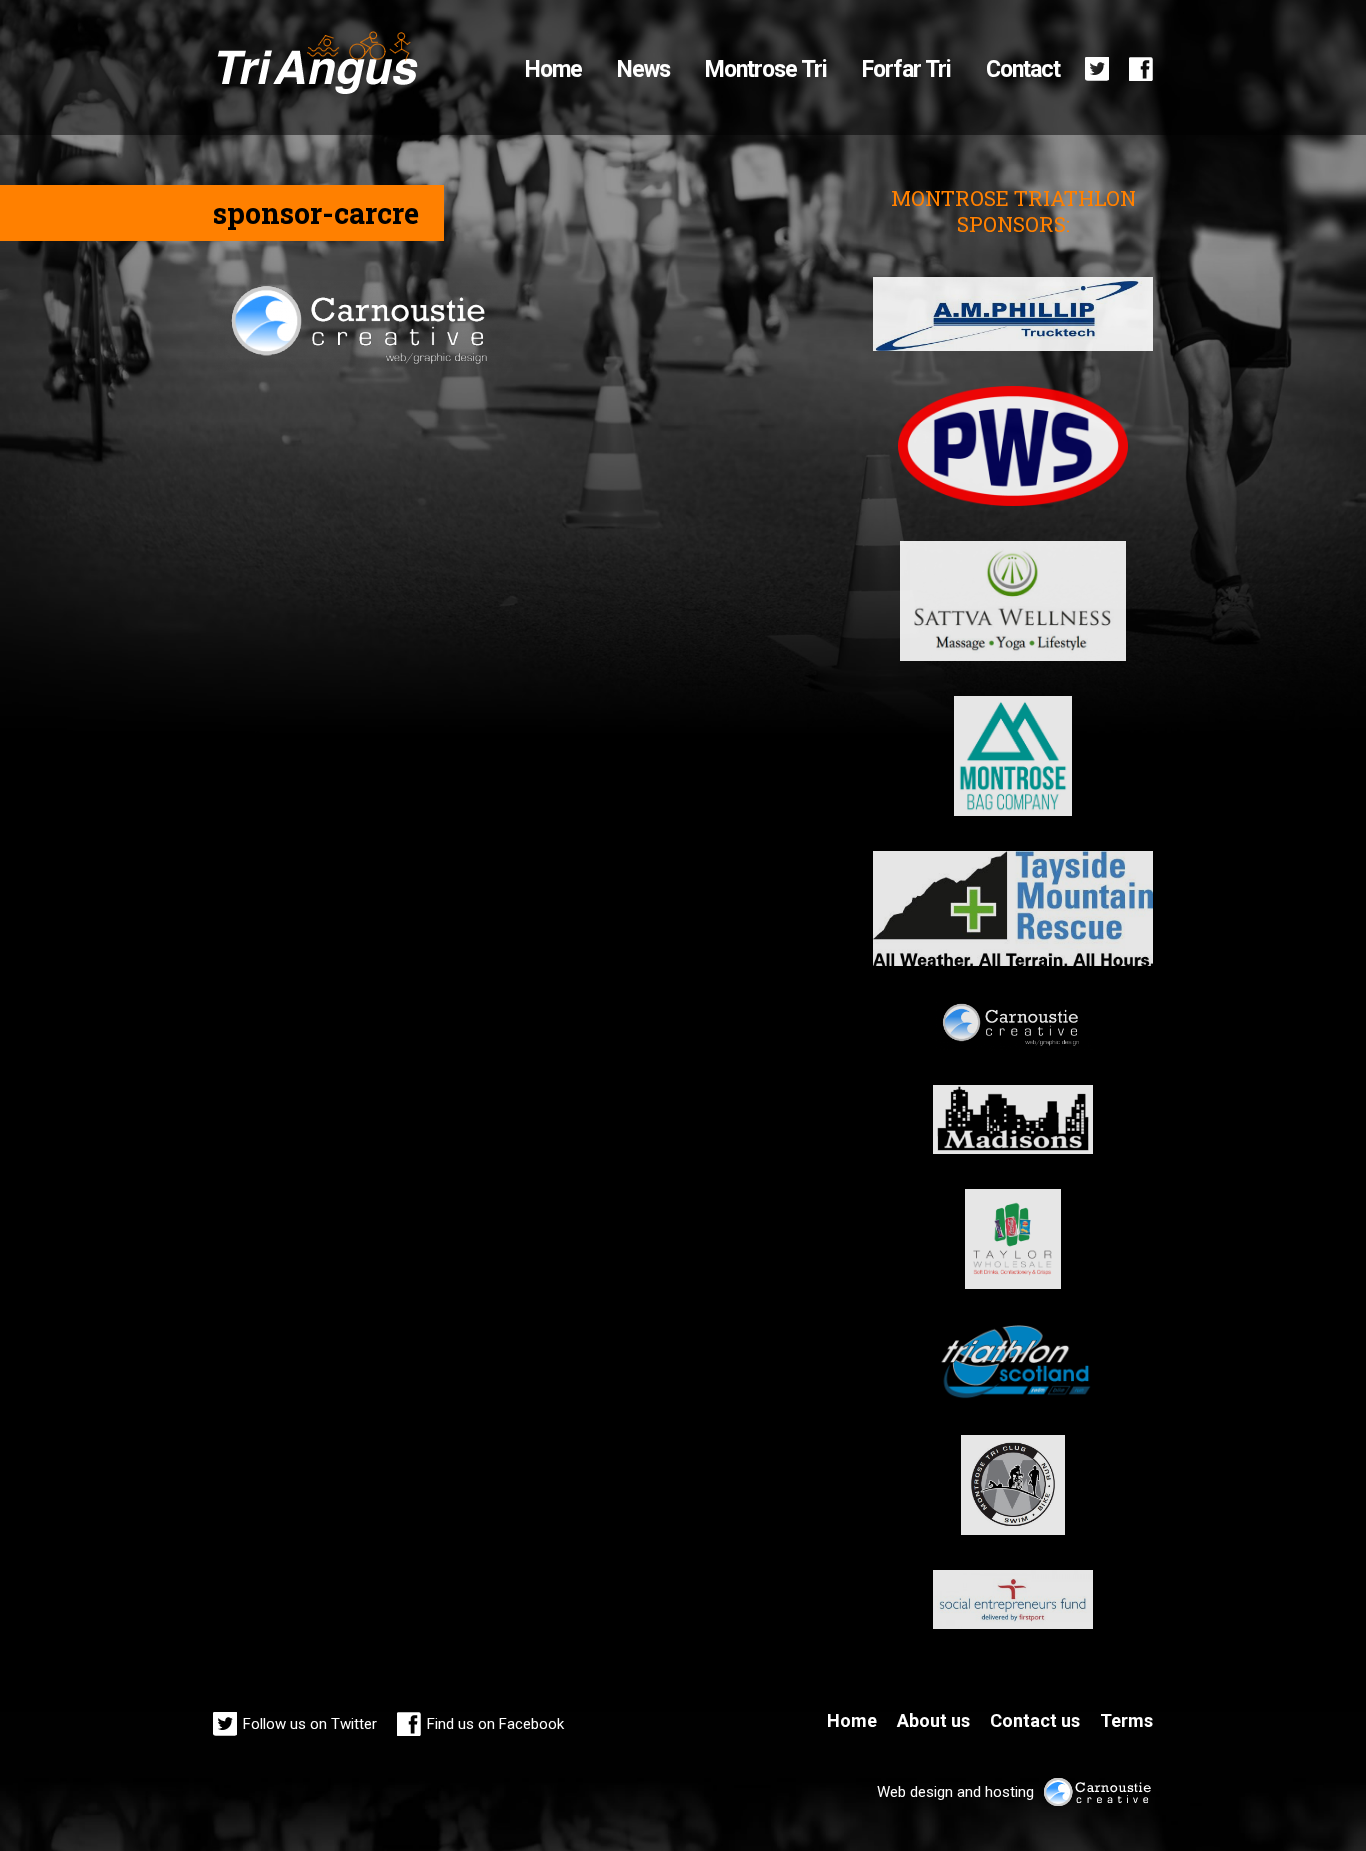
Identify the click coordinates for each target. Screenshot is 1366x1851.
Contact (1023, 69)
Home (553, 69)
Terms (1126, 1720)
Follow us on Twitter (310, 1724)
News (643, 69)
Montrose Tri (766, 69)
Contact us (1035, 1720)
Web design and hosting (955, 1791)
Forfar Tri (906, 69)
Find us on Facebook (495, 1724)
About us (933, 1720)
